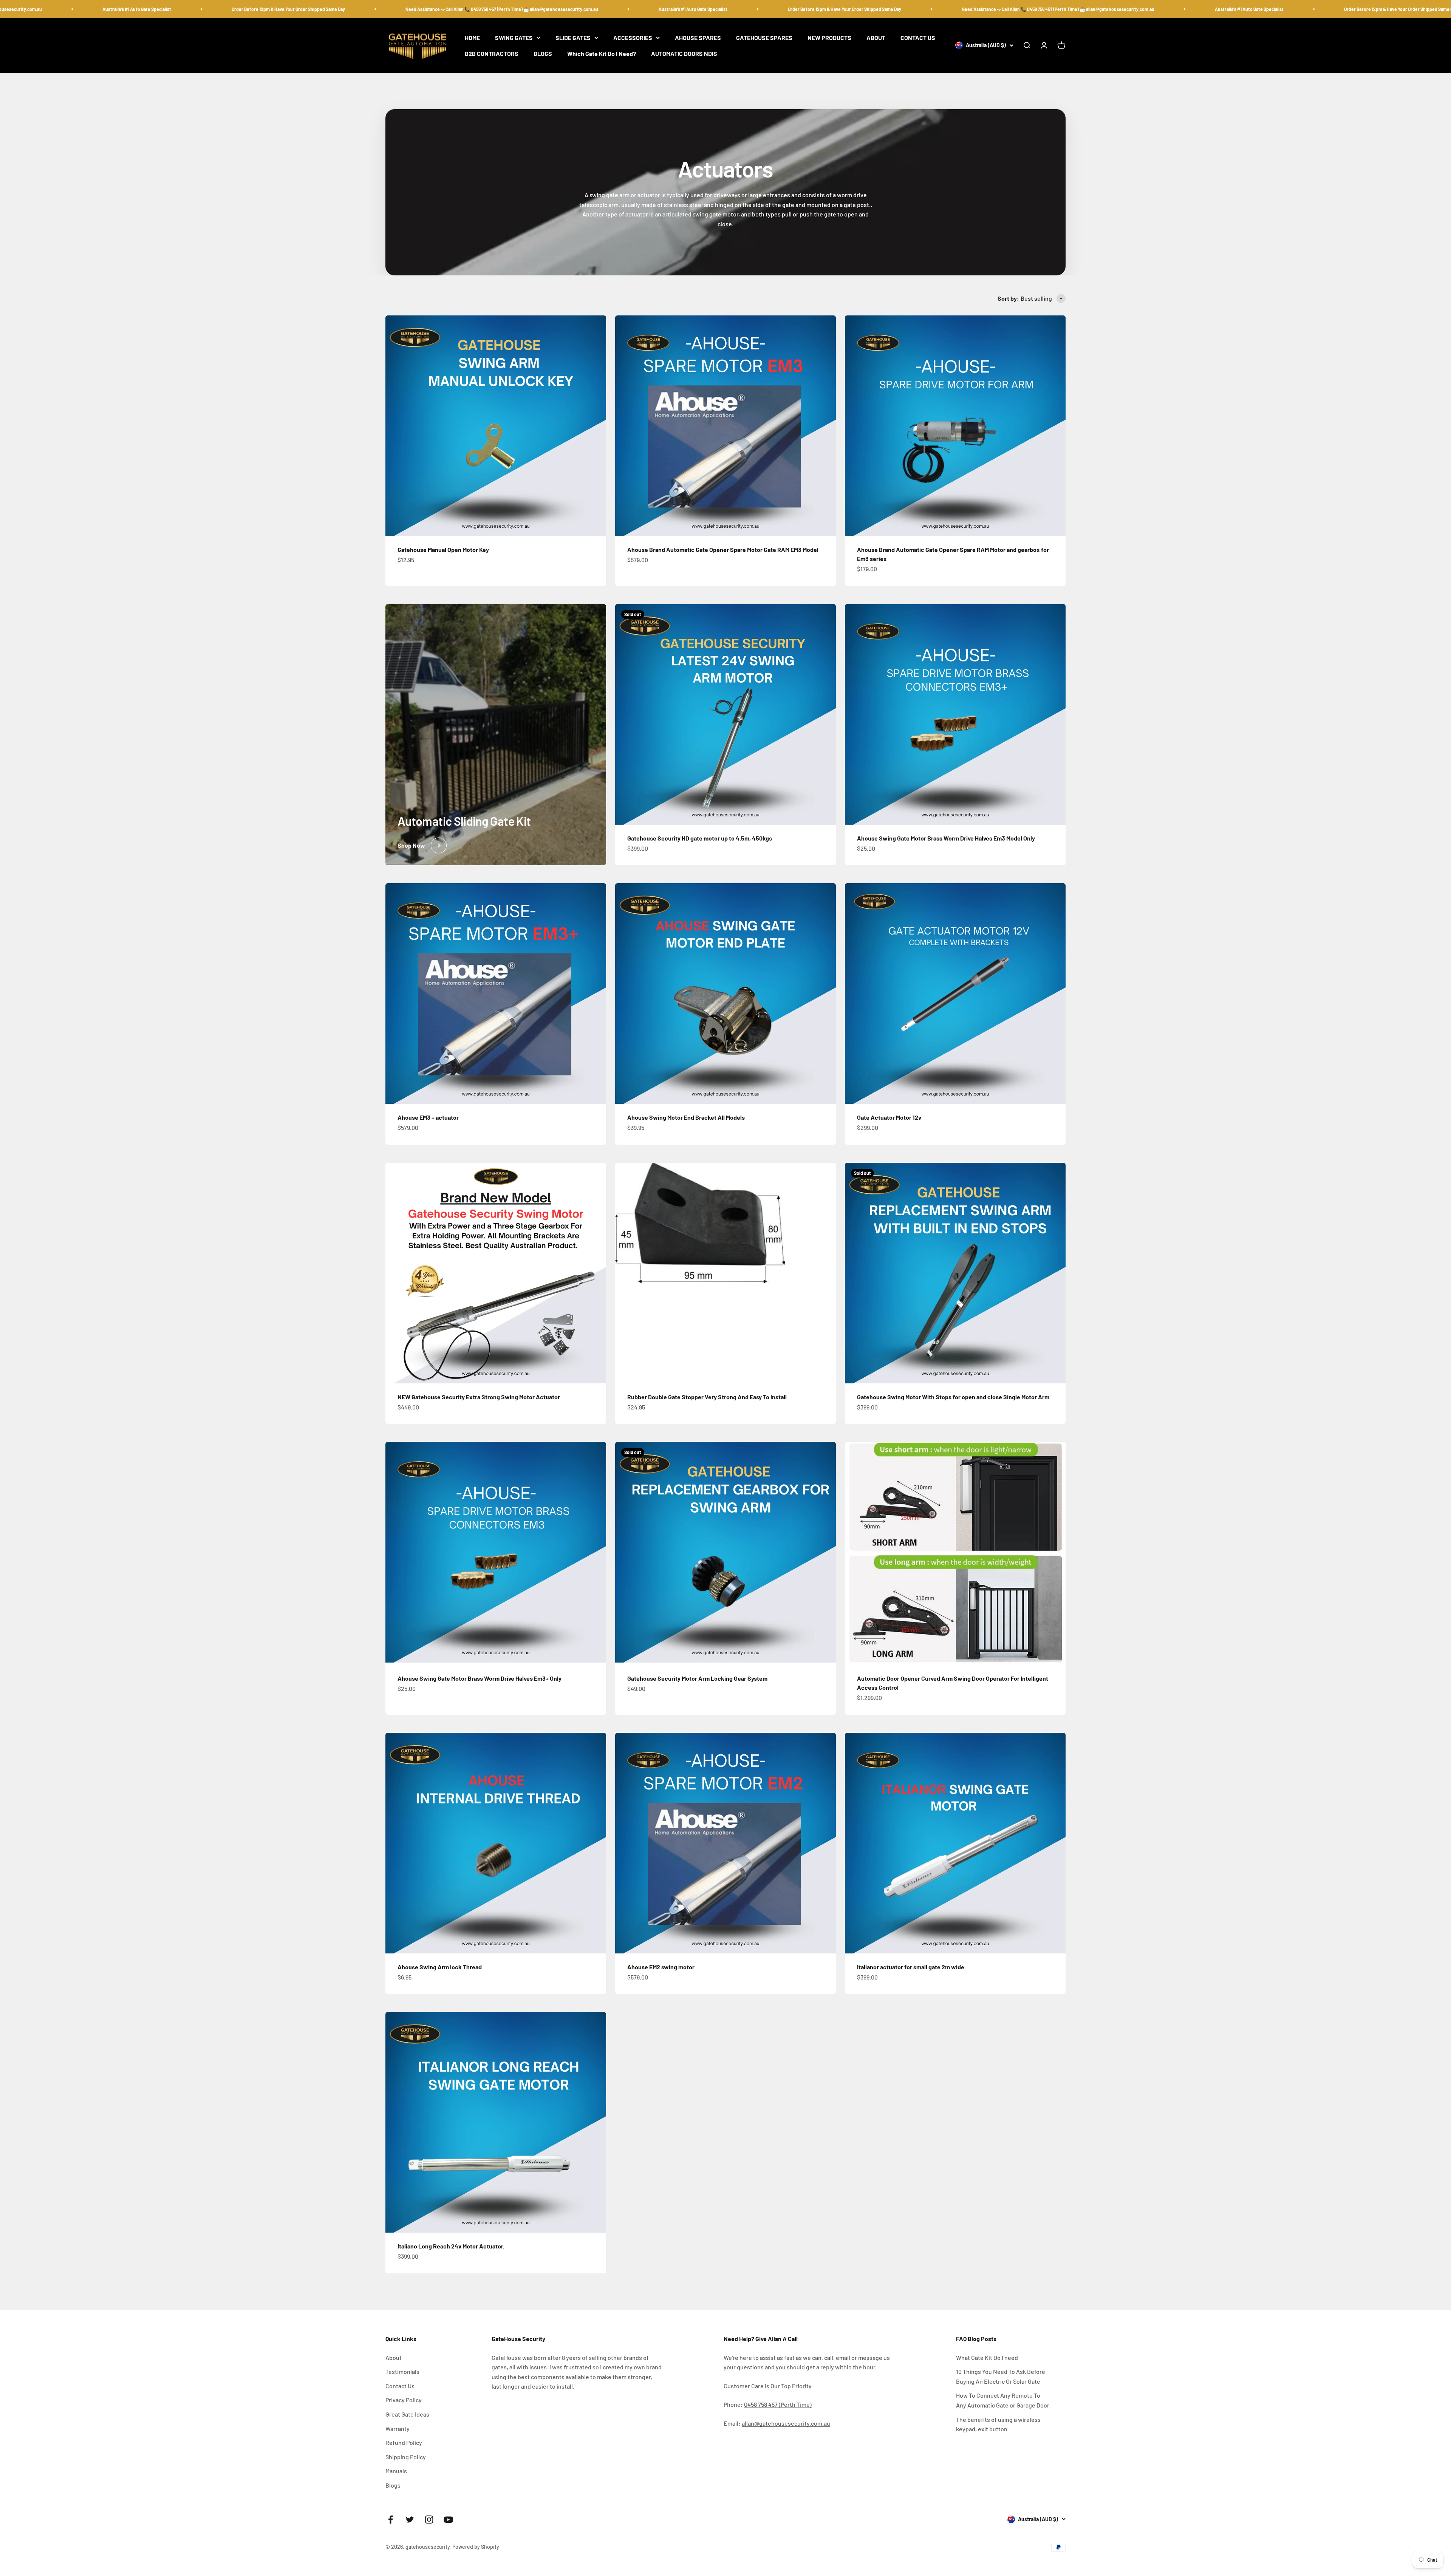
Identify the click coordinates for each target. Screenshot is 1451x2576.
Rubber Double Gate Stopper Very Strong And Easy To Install (707, 1397)
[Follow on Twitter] (410, 2520)
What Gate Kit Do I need (987, 2357)
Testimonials (402, 2371)
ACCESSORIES (633, 38)
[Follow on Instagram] (429, 2520)
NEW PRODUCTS (829, 38)
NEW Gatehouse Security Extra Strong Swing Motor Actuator (479, 1397)
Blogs (393, 2485)
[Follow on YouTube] (448, 2520)
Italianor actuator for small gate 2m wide (911, 1967)
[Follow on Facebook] (391, 2520)
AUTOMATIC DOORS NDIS (684, 53)
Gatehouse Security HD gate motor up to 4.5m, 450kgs (700, 838)
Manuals (396, 2471)
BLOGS (543, 53)
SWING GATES (514, 38)
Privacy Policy (404, 2400)
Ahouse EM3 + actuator (428, 1117)
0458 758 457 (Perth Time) (778, 2404)
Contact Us (400, 2386)
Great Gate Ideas (407, 2414)
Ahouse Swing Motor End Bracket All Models (686, 1117)
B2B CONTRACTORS (492, 53)
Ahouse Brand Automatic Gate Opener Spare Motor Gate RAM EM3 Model (723, 549)
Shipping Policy (406, 2457)
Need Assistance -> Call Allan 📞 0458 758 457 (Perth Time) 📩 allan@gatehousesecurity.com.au (331, 9)
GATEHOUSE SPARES (764, 38)
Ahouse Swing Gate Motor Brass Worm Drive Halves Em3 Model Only (946, 838)
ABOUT (876, 38)
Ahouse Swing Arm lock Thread (440, 1967)
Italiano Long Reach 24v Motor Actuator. (451, 2246)
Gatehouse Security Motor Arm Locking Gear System (697, 1678)
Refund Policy (404, 2442)
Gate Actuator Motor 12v (889, 1117)
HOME (472, 38)
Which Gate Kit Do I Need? (602, 53)
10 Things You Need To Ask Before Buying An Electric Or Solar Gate (1001, 2376)
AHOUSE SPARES (698, 38)
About (394, 2357)
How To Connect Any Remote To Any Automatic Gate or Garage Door (1003, 2400)
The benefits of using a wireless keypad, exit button (998, 2424)
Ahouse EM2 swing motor (661, 1967)
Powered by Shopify (476, 2547)
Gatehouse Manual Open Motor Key (443, 549)
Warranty (398, 2428)
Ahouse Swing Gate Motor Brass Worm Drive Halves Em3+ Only (480, 1678)
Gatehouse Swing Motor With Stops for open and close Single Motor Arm (953, 1397)
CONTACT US (918, 38)
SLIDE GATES (573, 38)
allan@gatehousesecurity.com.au (786, 2423)
